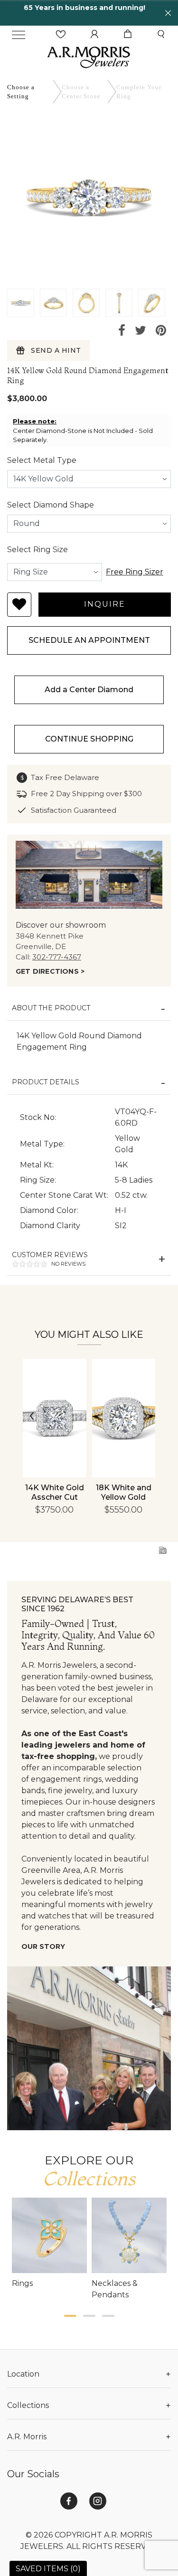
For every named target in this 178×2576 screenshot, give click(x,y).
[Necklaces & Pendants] (129, 2235)
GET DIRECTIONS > (50, 971)
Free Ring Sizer (135, 572)
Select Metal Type (42, 460)
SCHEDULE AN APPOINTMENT (89, 640)
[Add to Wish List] (19, 605)
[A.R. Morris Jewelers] (89, 56)
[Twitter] (141, 331)
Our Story (43, 1946)
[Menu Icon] (19, 35)
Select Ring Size (37, 550)
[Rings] (50, 2235)
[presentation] (32, 1416)
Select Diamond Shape (51, 505)
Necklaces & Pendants (115, 2289)
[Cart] (128, 34)
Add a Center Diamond (89, 690)
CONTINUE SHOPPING (89, 739)
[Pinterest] (161, 331)
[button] (70, 2316)
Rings (22, 2283)
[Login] (94, 34)
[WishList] (61, 34)
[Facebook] (122, 331)
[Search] (161, 34)
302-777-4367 (57, 957)
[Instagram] (98, 2501)
